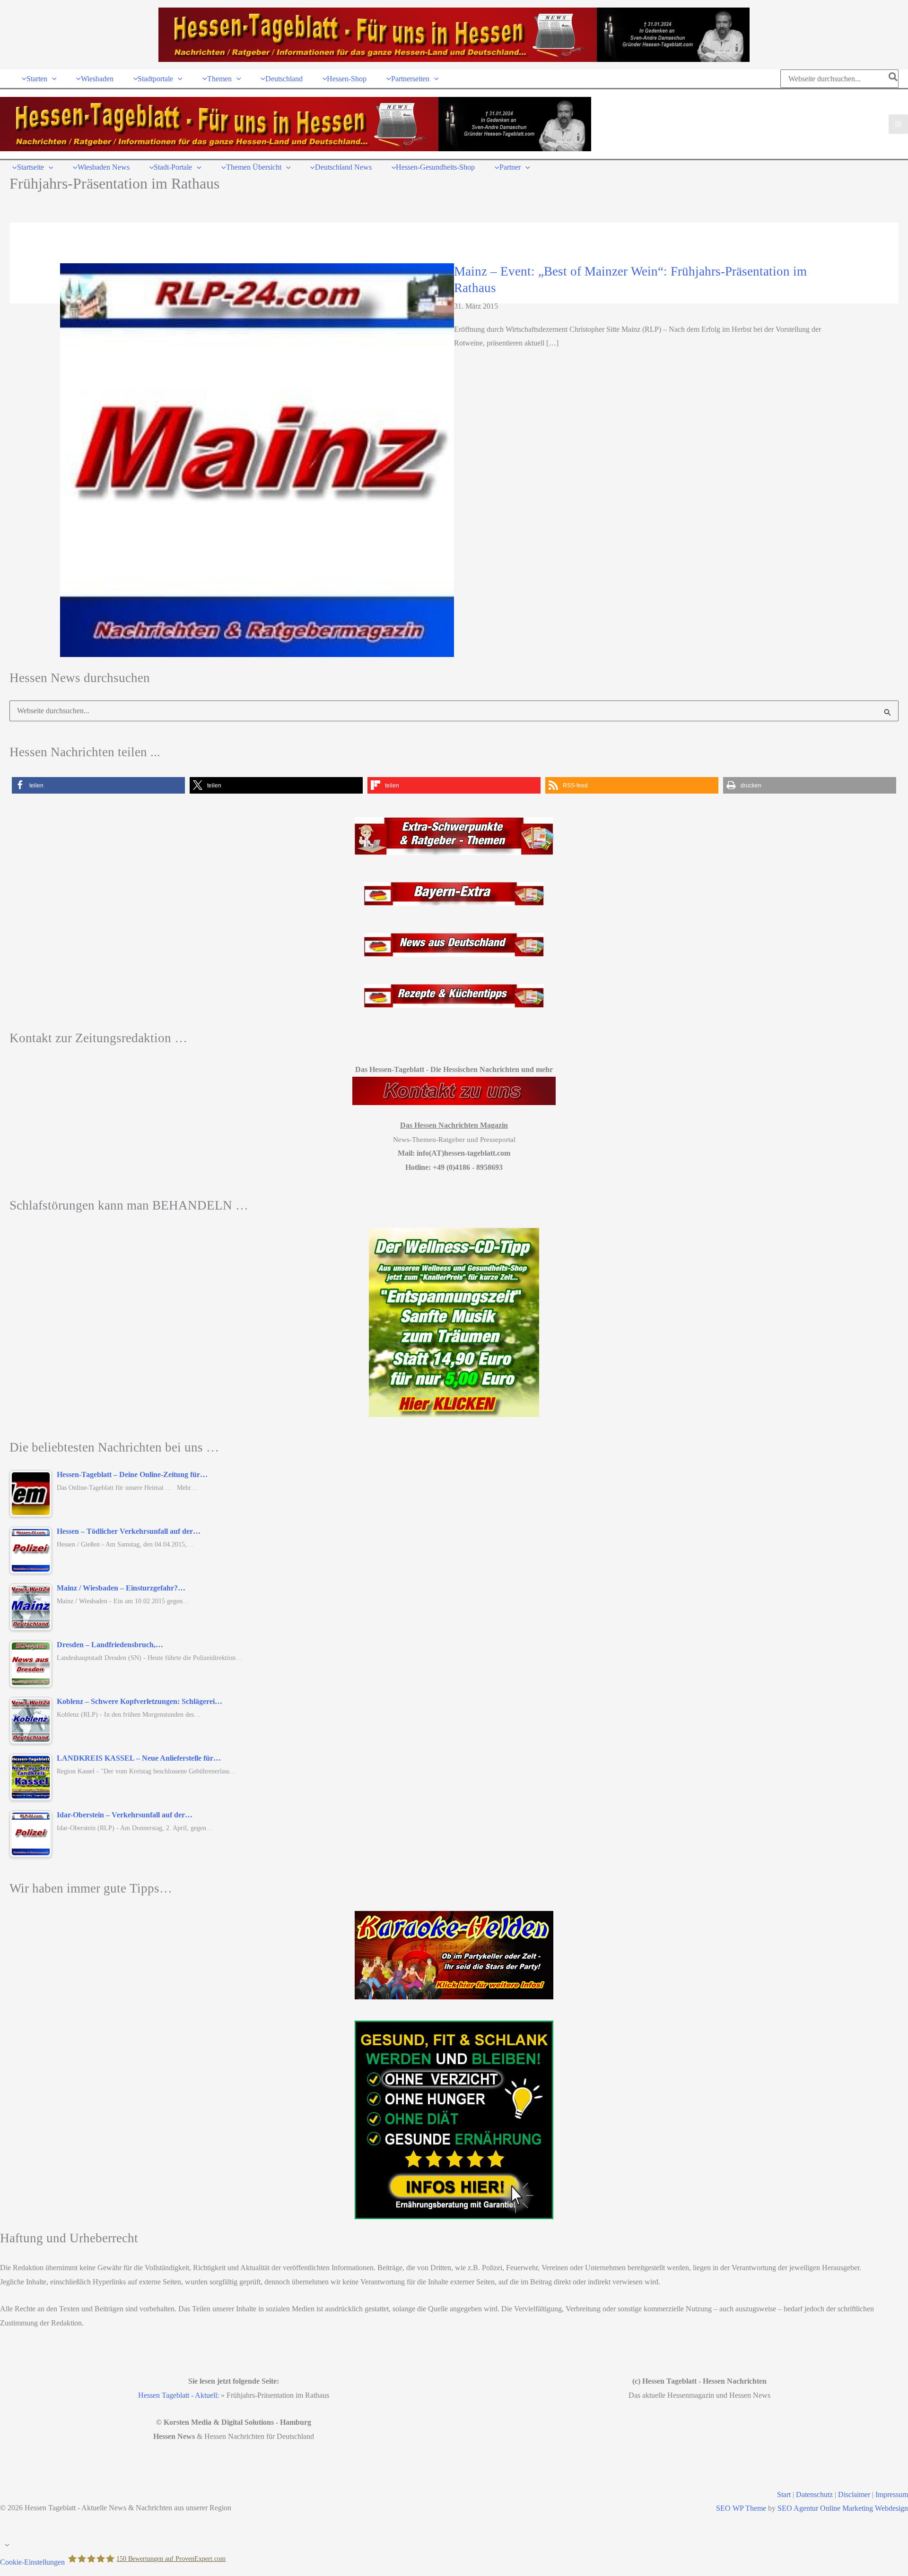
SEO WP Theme (741, 2508)
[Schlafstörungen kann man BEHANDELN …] (454, 1323)
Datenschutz (814, 2494)
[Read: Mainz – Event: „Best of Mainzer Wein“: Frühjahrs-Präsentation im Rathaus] (257, 459)
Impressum (892, 2494)
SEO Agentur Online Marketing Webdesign (843, 2508)
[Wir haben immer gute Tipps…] (454, 1955)
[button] (52, 79)
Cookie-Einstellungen (32, 2562)
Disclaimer (854, 2494)
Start (784, 2494)
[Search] (894, 79)
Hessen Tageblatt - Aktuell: (179, 2395)
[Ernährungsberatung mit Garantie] (454, 2120)
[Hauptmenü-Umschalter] (898, 124)
